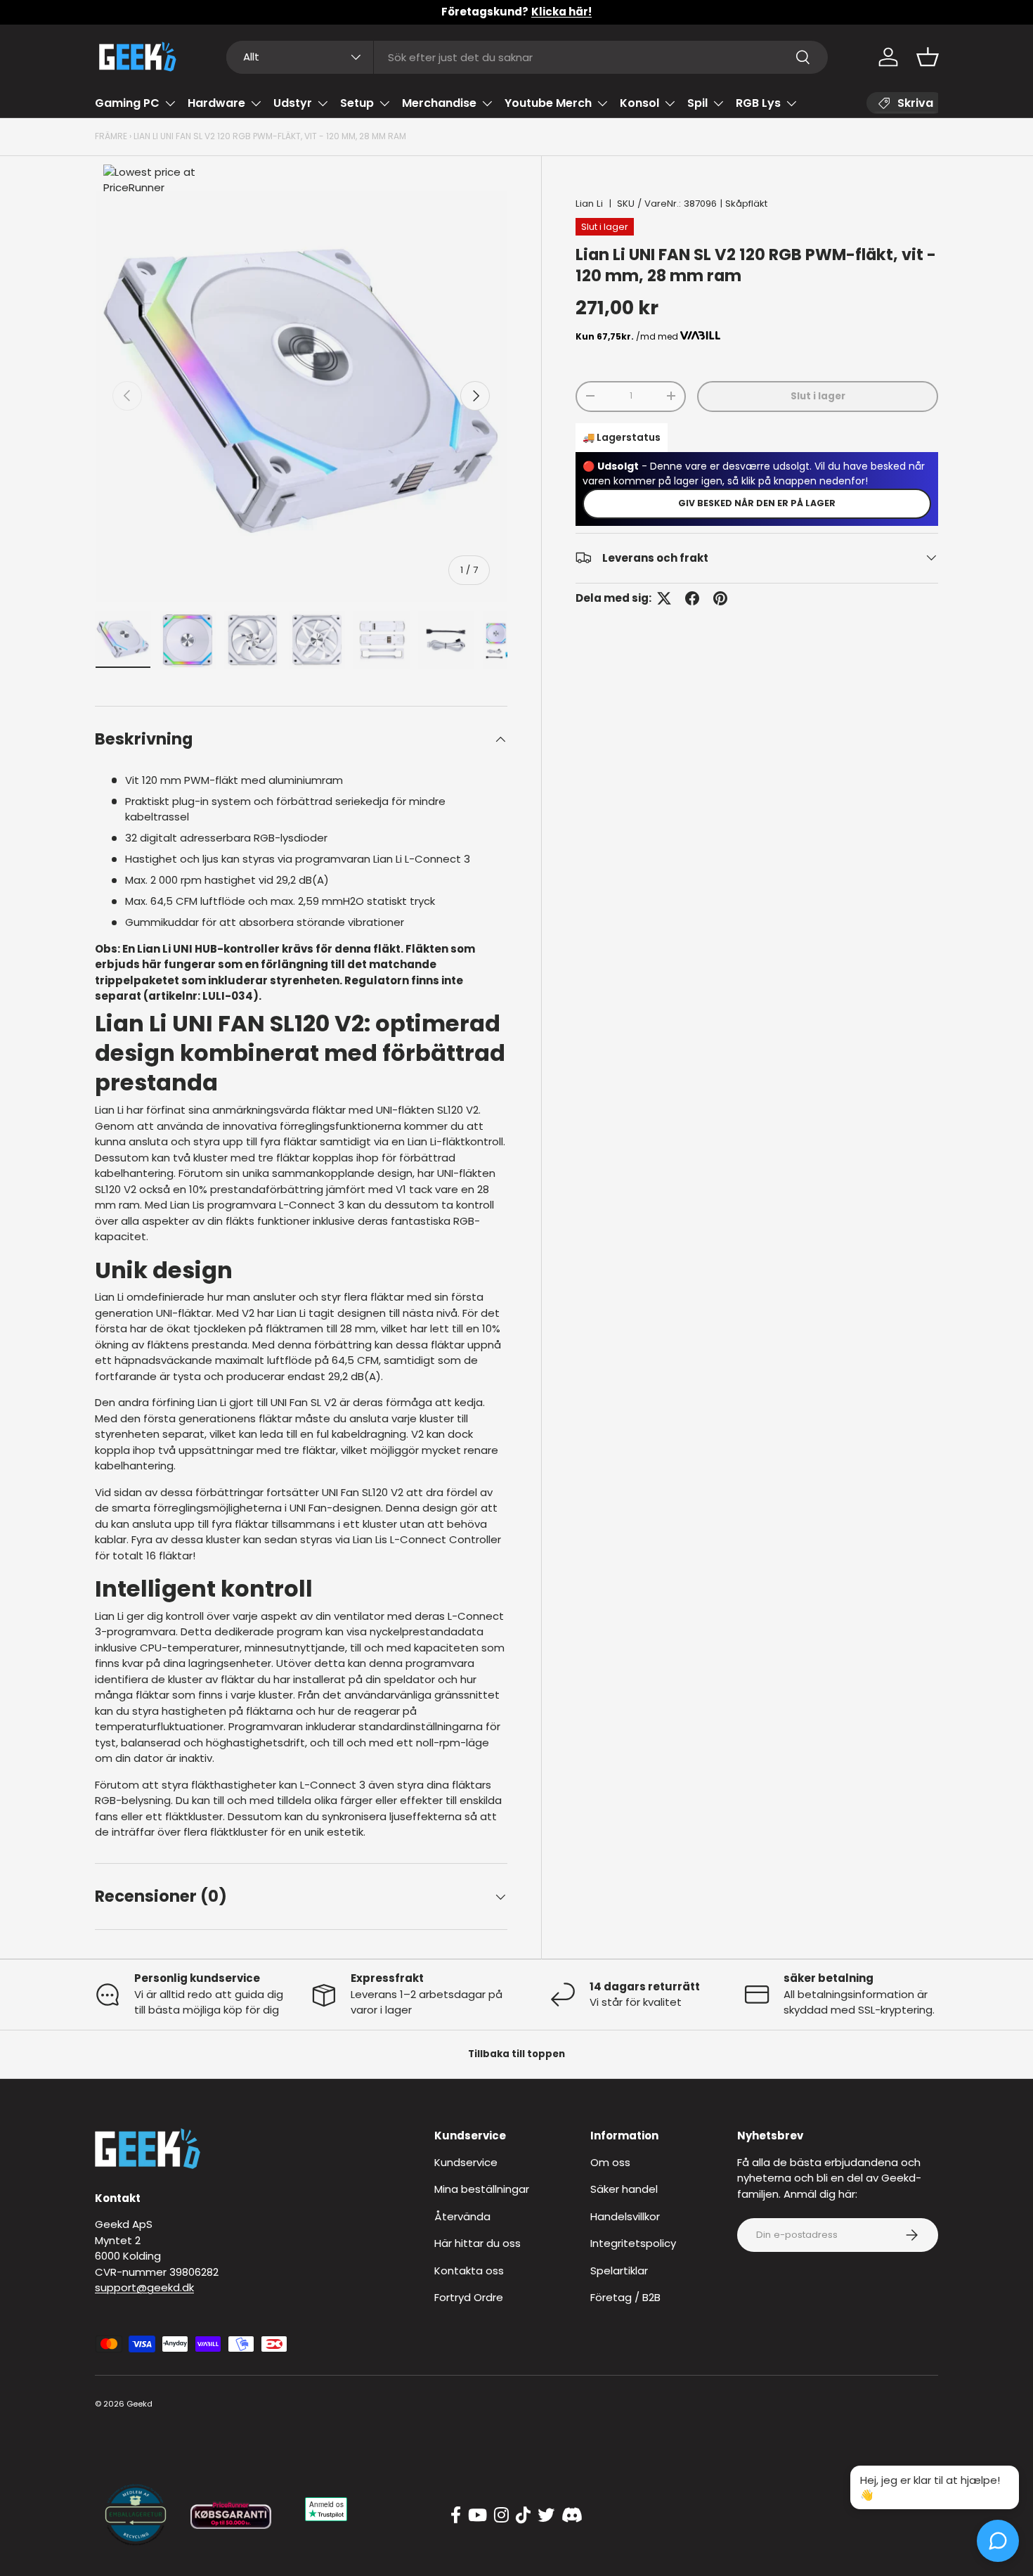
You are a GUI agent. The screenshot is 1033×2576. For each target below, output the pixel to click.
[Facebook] (456, 2516)
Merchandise (439, 103)
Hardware (216, 103)
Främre (111, 136)
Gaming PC (127, 103)
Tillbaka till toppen (516, 2054)
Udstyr (293, 103)
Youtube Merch (548, 103)
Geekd (139, 2404)
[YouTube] (477, 2516)
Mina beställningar (482, 2189)
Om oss (610, 2162)
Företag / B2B (625, 2297)
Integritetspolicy (633, 2243)
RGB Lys (758, 103)
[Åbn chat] (998, 2541)
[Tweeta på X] (664, 598)
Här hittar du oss (477, 2243)
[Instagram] (501, 2516)
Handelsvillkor (625, 2216)
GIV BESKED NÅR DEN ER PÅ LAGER (757, 502)
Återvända (462, 2216)
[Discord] (572, 2516)
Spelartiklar (619, 2271)
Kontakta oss (469, 2271)
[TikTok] (523, 2516)
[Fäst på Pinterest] (720, 598)
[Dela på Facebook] (692, 598)
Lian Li (589, 204)
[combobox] (527, 57)
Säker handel (624, 2189)
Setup (357, 103)
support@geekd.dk (144, 2287)
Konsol (639, 103)
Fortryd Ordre (469, 2297)
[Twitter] (546, 2516)
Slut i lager (818, 395)
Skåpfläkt (746, 204)
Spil (697, 103)
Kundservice (466, 2162)
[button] (928, 57)
